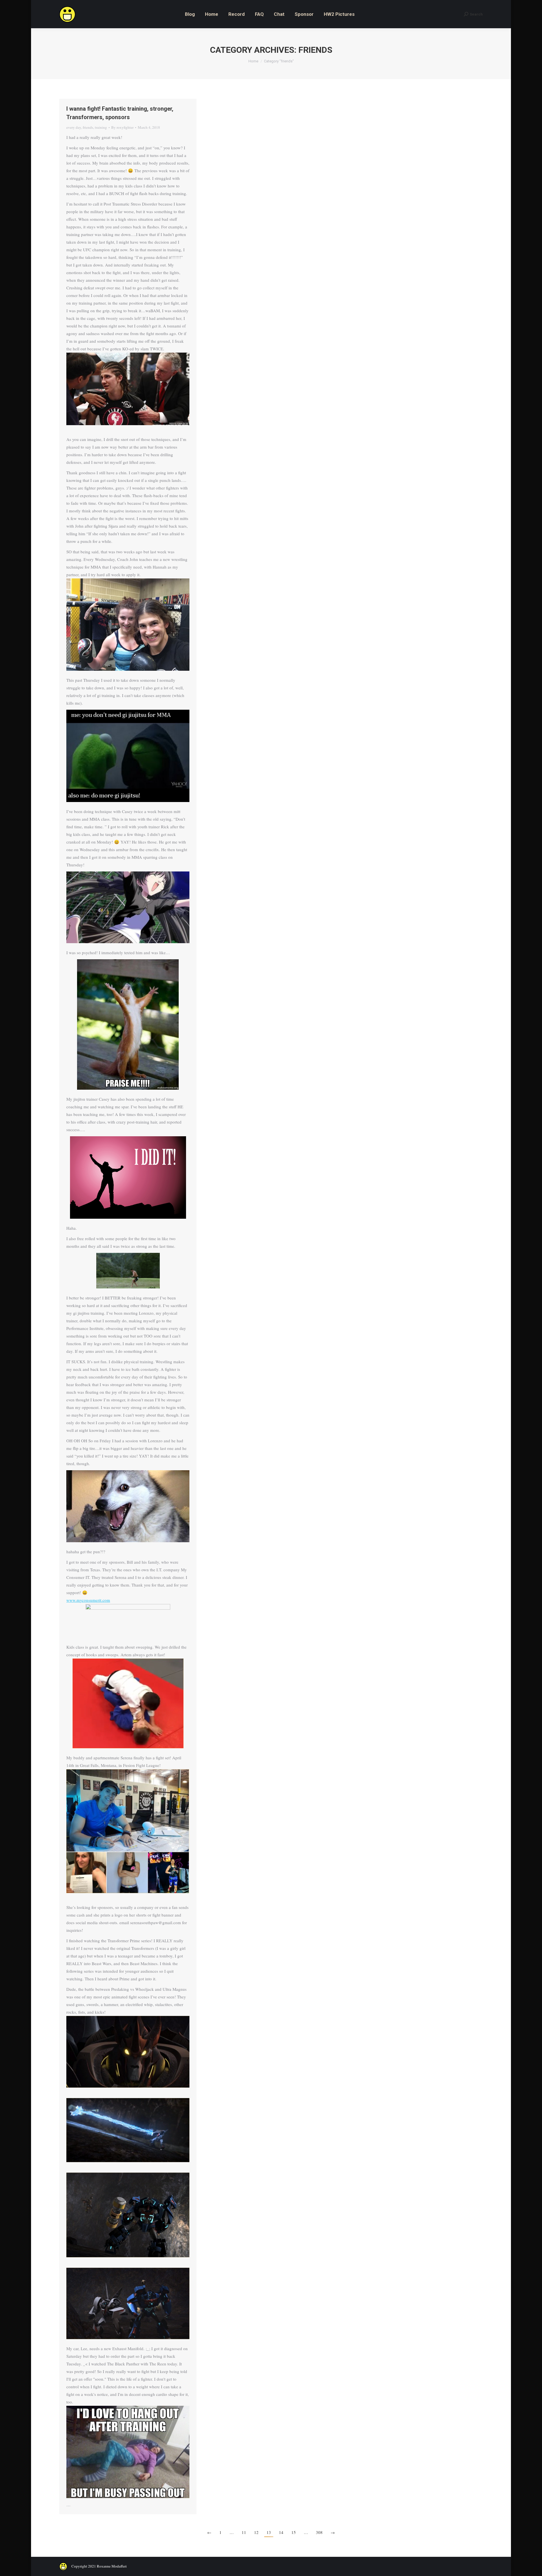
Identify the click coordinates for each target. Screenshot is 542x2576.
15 (294, 2532)
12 (256, 2532)
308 (319, 2532)
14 (281, 2532)
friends (88, 127)
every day (74, 127)
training (101, 127)
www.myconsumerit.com (88, 1600)
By (122, 127)
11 (244, 2532)
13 (269, 2532)
